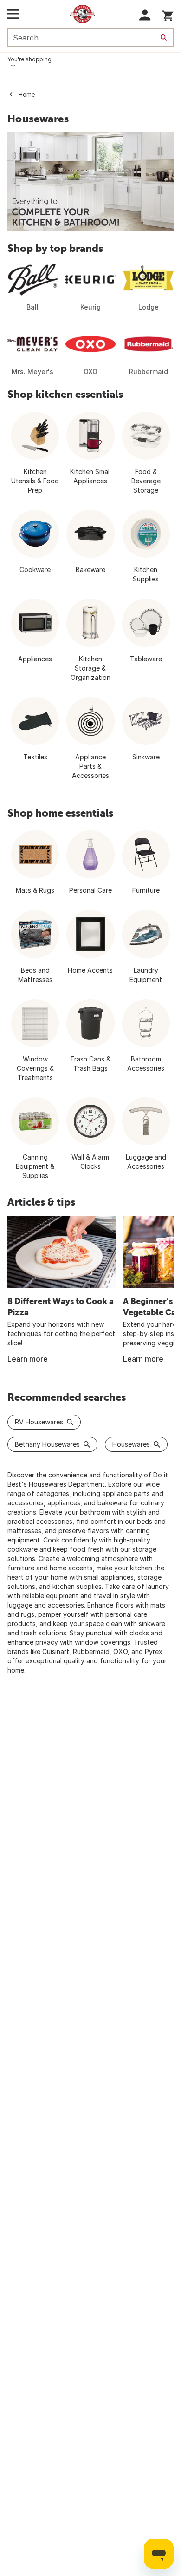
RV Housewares (39, 1422)
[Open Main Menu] (13, 14)
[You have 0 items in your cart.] (168, 14)
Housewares (131, 1444)
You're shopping (29, 59)
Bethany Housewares (47, 1444)
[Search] (164, 38)
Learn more (28, 1359)
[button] (145, 15)
